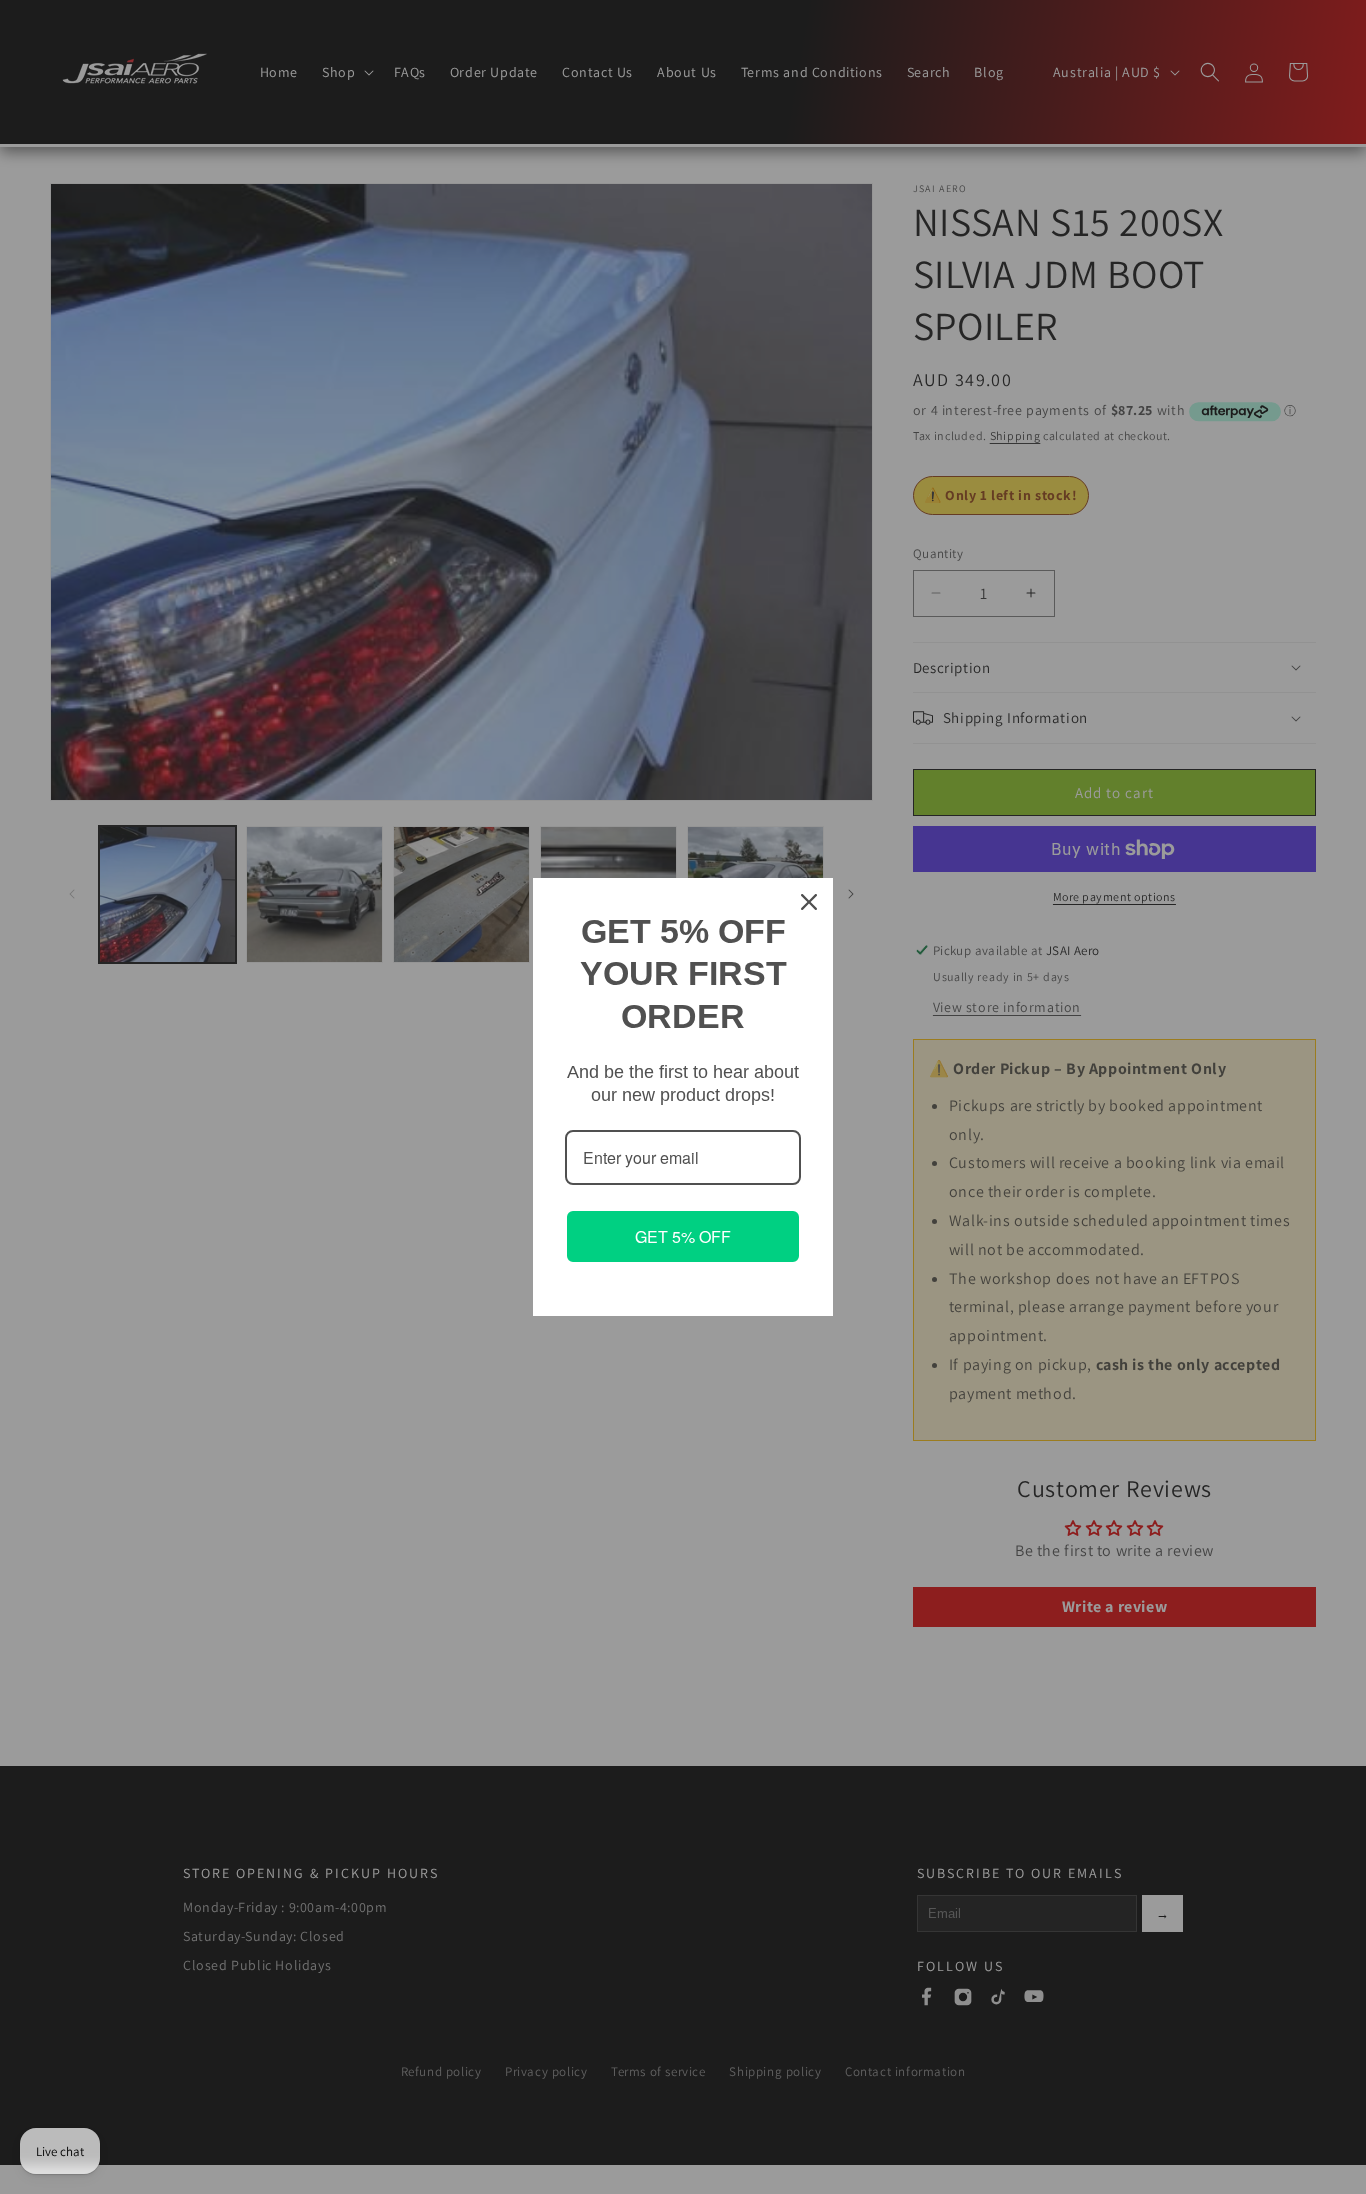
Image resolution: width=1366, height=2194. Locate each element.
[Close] (809, 902)
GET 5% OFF (683, 1236)
